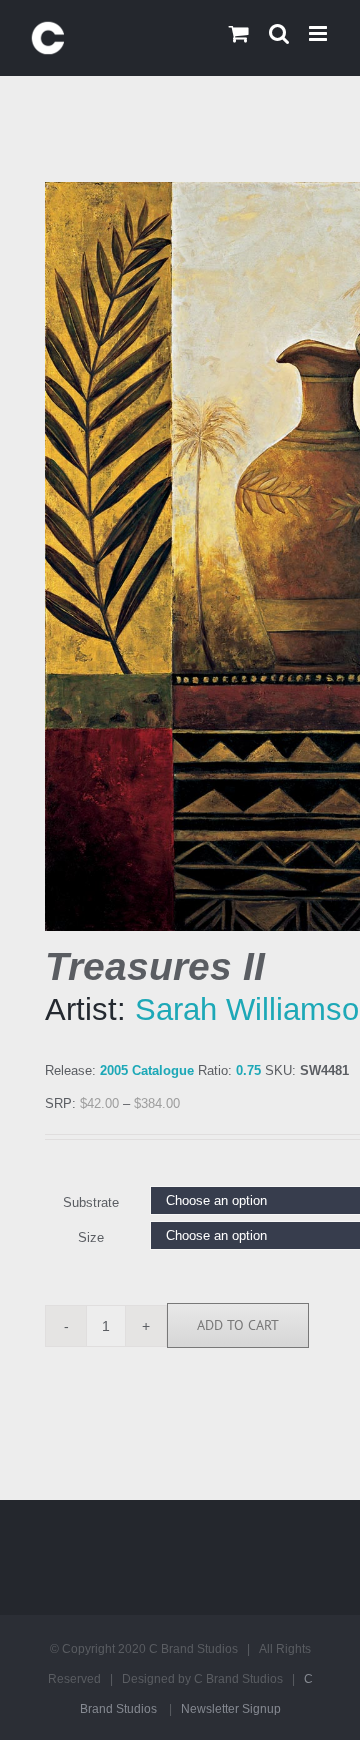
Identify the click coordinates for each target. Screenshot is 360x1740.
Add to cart (238, 1325)
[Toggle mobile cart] (239, 33)
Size (91, 1237)
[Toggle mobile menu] (319, 33)
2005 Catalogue (147, 1070)
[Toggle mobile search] (279, 33)
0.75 (248, 1070)
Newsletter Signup (231, 1709)
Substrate (91, 1202)
